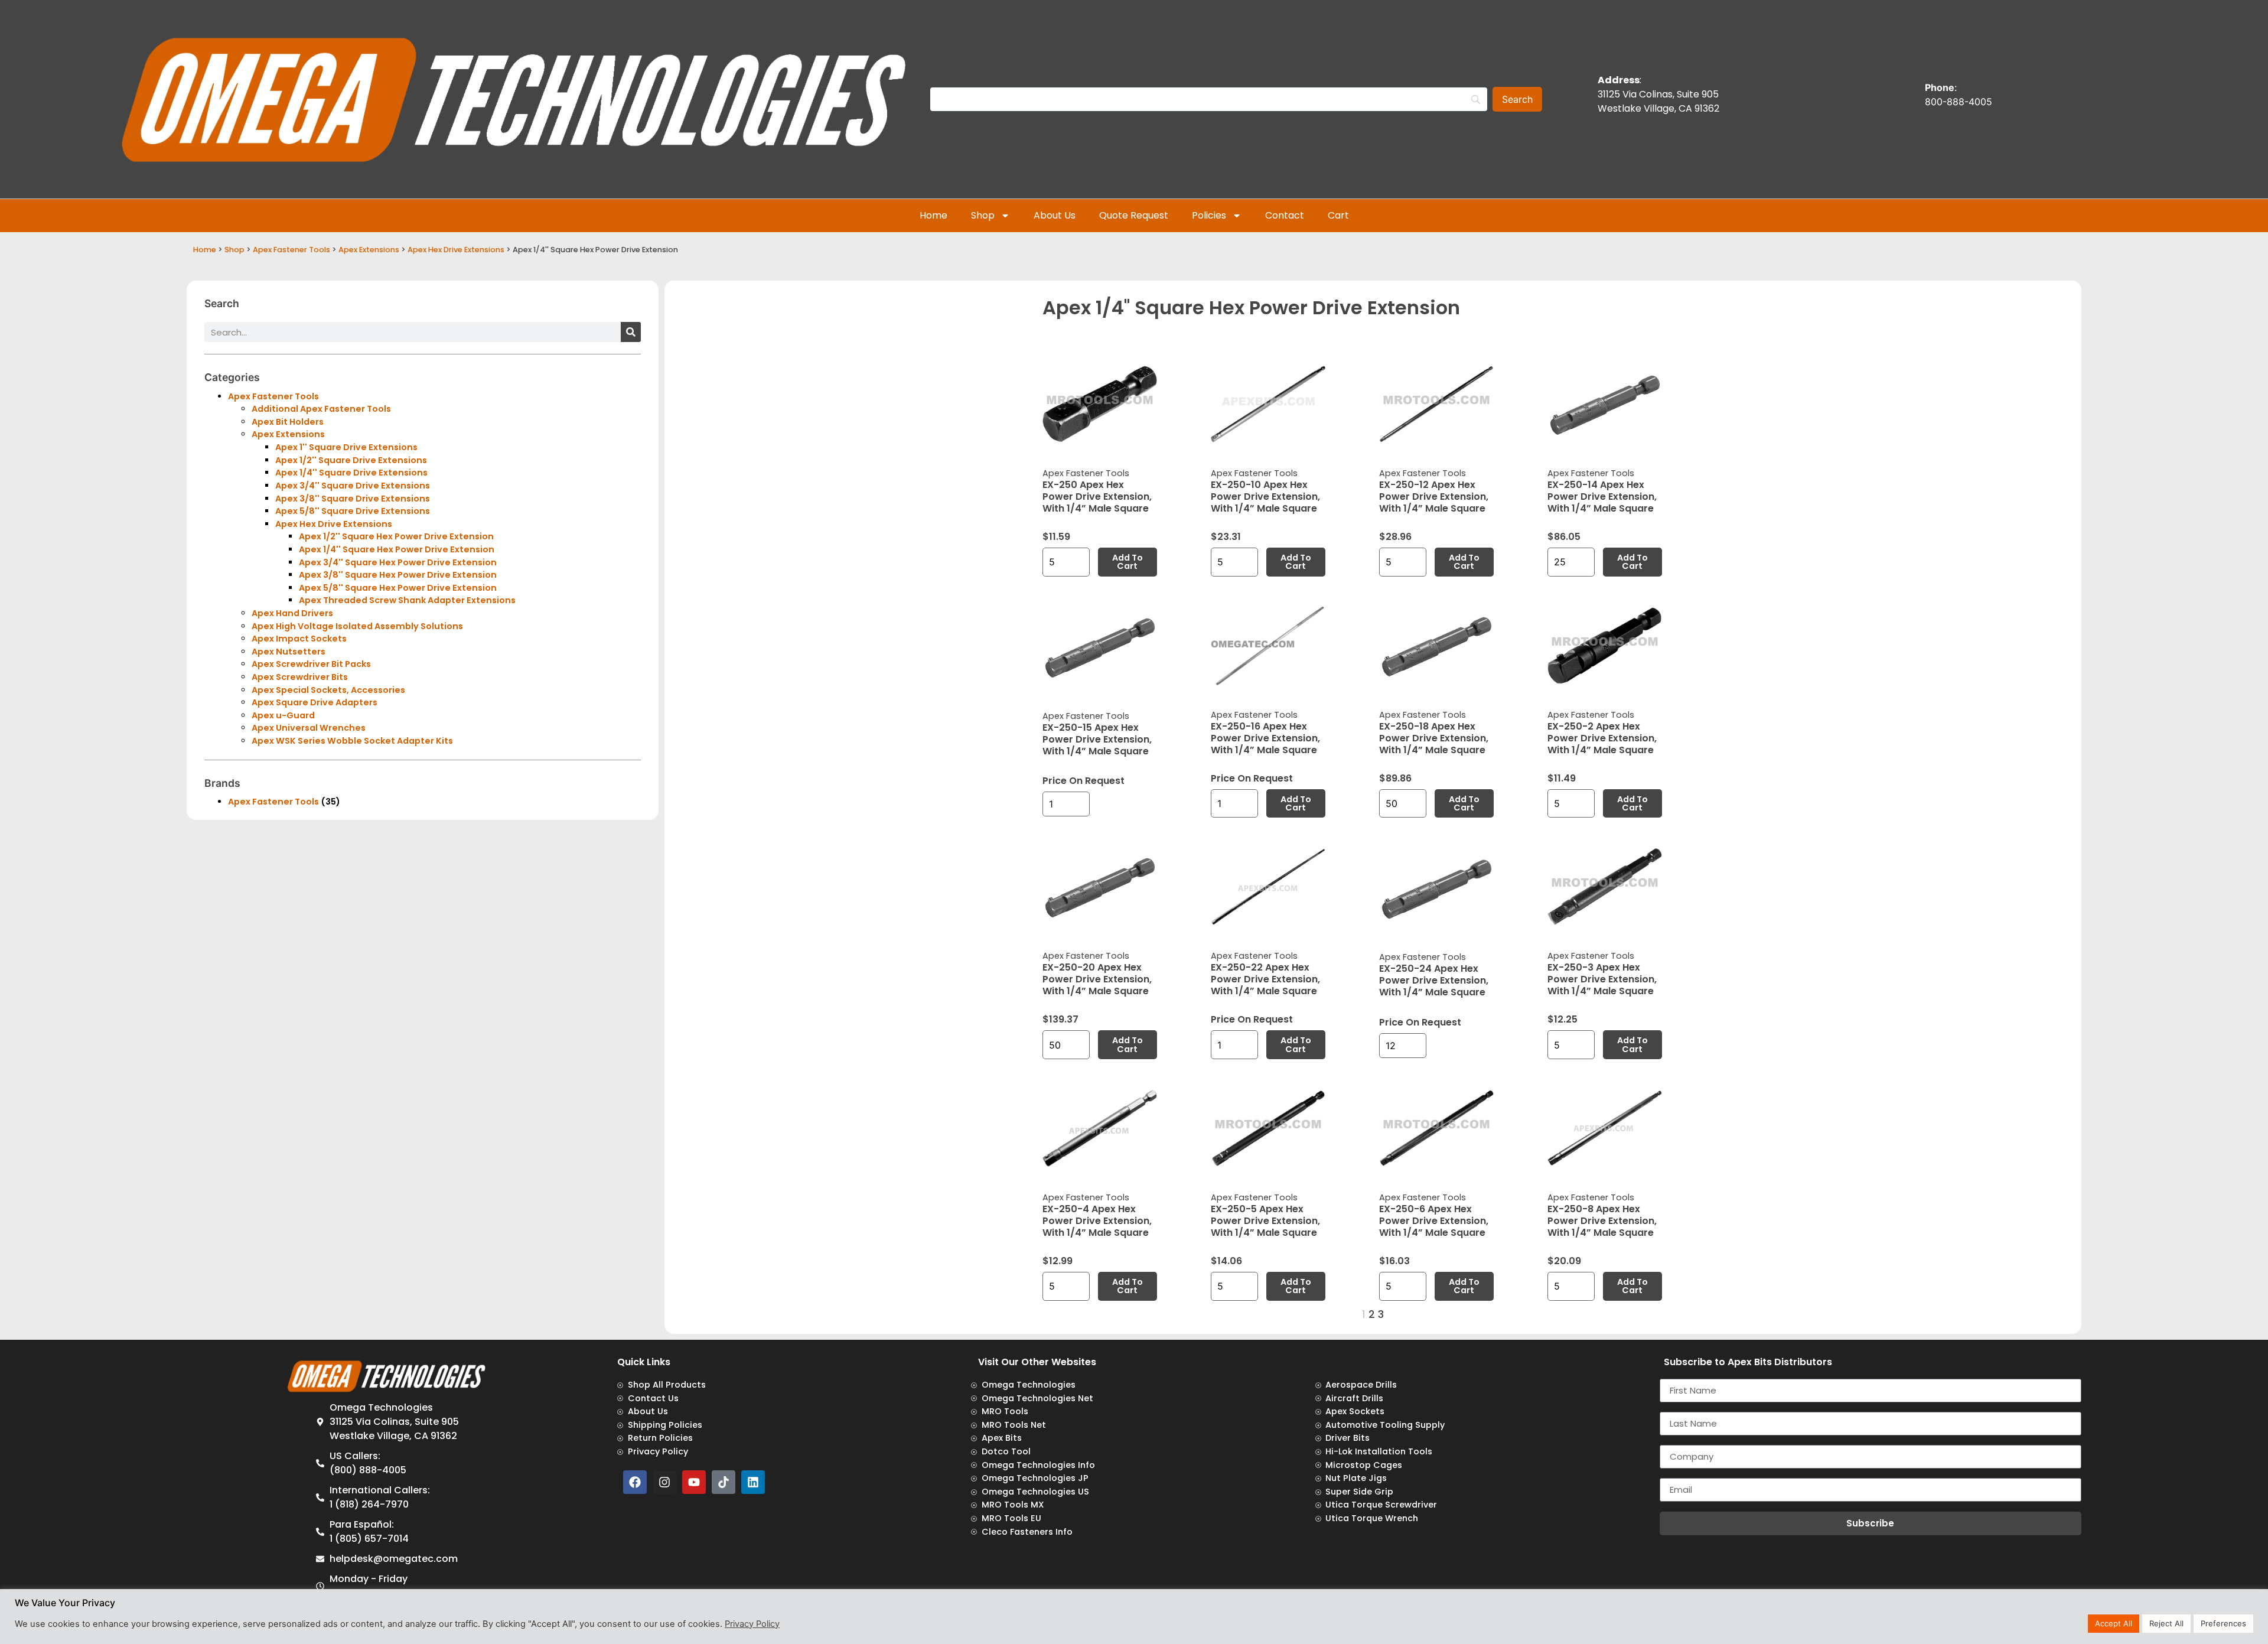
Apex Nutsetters (289, 652)
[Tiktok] (724, 1482)
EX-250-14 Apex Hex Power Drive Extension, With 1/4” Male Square (1602, 497)
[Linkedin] (753, 1482)
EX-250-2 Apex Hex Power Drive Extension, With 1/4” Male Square (1602, 738)
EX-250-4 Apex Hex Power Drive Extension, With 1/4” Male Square (1097, 1221)
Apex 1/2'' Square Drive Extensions (351, 460)
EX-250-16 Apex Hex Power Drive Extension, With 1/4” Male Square (1265, 738)
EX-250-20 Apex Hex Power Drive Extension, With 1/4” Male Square (1097, 979)
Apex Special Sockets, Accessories (328, 690)
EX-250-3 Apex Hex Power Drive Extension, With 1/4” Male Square (1602, 979)
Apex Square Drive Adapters (315, 702)
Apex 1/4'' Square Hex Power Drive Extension (397, 549)
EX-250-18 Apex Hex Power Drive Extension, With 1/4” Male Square (1434, 738)
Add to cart (1128, 562)
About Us (1055, 215)
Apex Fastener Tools (291, 250)
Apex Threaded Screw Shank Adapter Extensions (407, 600)
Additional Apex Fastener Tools (321, 409)
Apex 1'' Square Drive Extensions (346, 447)
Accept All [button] (2114, 1623)
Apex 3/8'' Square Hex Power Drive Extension (398, 575)
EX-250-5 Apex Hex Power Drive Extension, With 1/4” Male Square (1265, 1221)
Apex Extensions (369, 250)
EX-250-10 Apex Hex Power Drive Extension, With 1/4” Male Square (1265, 497)
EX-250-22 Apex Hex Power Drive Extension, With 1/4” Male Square (1265, 979)
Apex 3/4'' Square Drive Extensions (353, 486)
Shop (983, 215)
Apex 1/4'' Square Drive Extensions (351, 473)
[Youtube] (694, 1482)
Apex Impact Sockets (299, 639)
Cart (1338, 215)
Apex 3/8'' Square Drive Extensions (353, 499)
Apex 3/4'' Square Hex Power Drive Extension (398, 562)
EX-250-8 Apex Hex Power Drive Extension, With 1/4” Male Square (1602, 1221)
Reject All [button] (2166, 1623)
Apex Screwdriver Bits (300, 677)
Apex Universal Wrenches (309, 728)
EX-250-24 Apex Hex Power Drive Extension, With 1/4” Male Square (1434, 980)
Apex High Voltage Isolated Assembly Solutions (357, 626)
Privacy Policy (752, 1624)
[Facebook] (635, 1482)
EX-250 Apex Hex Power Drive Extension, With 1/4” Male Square (1097, 497)
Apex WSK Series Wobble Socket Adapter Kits (352, 741)
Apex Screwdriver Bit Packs (311, 664)
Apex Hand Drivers (292, 613)
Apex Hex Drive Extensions (456, 250)
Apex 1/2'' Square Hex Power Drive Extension (396, 536)
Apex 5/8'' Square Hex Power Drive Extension (398, 588)
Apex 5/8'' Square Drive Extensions (353, 511)
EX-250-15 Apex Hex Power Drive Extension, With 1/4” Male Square (1097, 739)
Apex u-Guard (283, 715)
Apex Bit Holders (288, 422)
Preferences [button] (2223, 1623)
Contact (1285, 215)
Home (933, 215)
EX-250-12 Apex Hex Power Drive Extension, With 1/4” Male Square (1434, 497)
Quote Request (1134, 215)
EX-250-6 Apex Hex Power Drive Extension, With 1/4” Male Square (1434, 1221)
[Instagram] (664, 1482)
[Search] (631, 332)
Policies (1209, 215)
